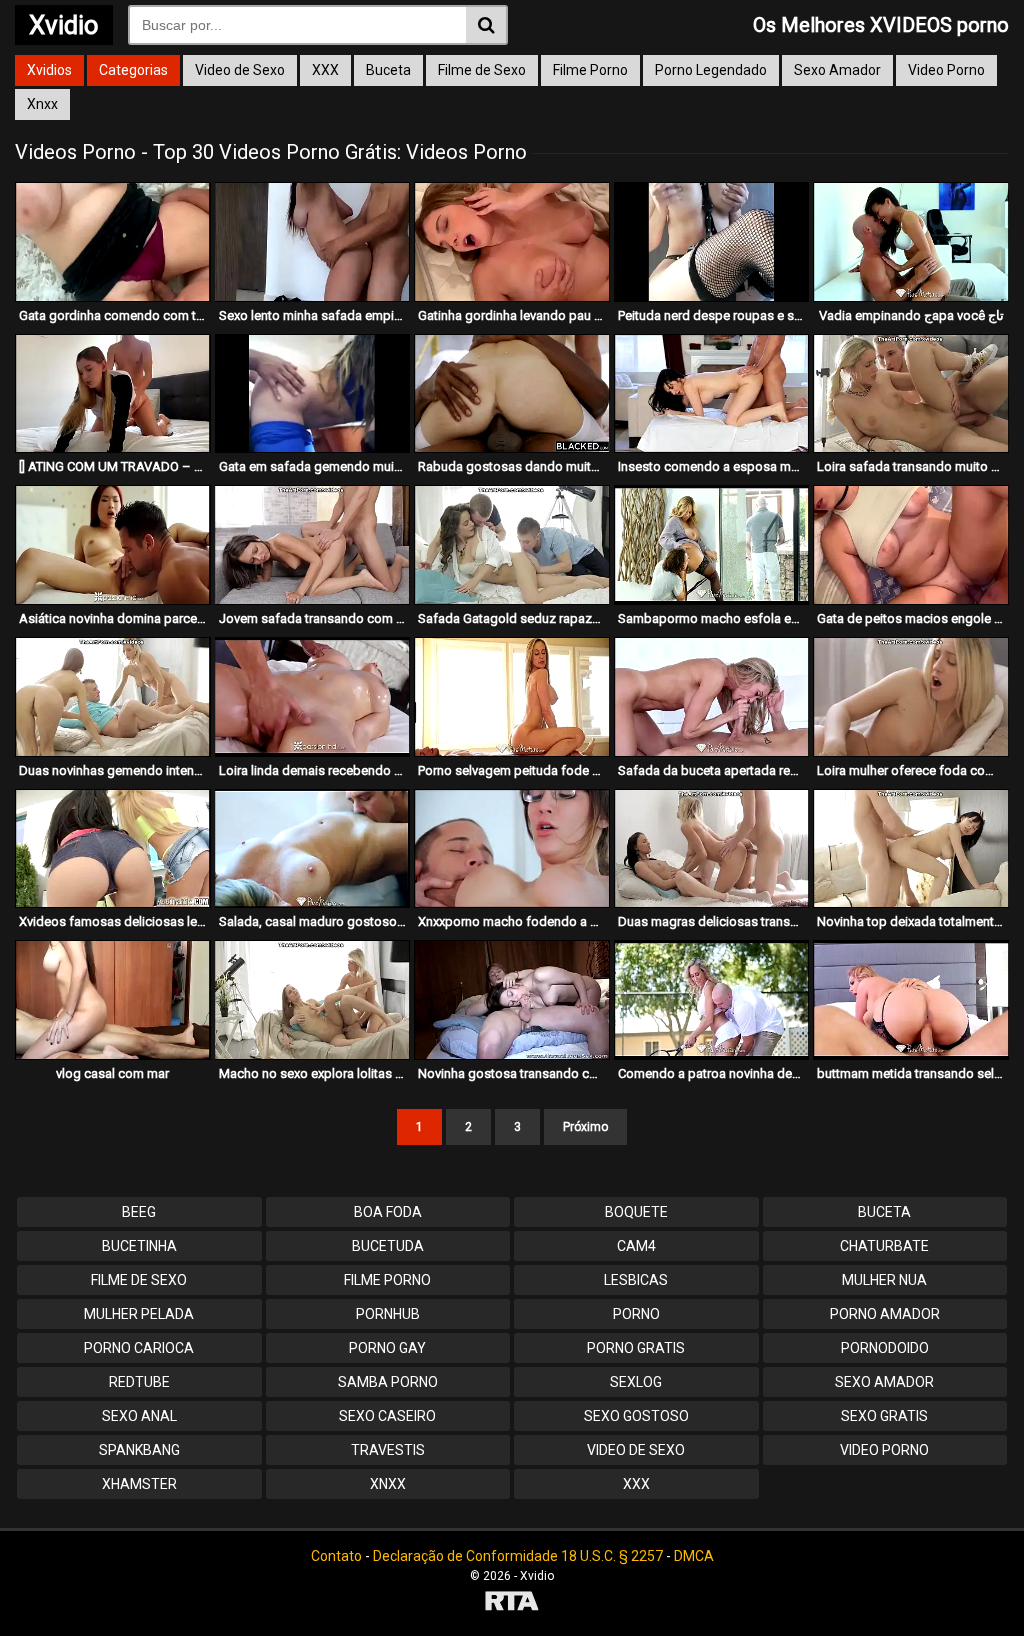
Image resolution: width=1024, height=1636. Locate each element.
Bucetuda (388, 1246)
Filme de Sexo (482, 70)
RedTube (139, 1382)
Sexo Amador (837, 70)
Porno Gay (387, 1348)
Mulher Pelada (139, 1314)
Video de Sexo (240, 70)
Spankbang (139, 1450)
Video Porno (946, 70)
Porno (636, 1314)
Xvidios (49, 70)
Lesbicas (636, 1280)
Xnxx (42, 104)
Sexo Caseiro (387, 1416)
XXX (325, 70)
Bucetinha (139, 1246)
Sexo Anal (139, 1416)
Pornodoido (885, 1348)
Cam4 (636, 1246)
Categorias (133, 70)
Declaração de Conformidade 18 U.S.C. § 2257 (518, 1556)
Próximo (585, 1127)
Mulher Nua (884, 1280)
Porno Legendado (711, 70)
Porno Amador (885, 1314)
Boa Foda (388, 1212)
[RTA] (512, 1603)
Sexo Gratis (884, 1416)
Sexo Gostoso (636, 1416)
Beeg (139, 1212)
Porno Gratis (636, 1348)
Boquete (636, 1212)
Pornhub (388, 1314)
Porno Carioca (139, 1348)
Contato (336, 1556)
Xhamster (139, 1484)
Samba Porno (388, 1382)
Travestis (388, 1450)
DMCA (694, 1556)
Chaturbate (884, 1246)
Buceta (388, 70)
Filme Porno (590, 70)
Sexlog (636, 1382)
